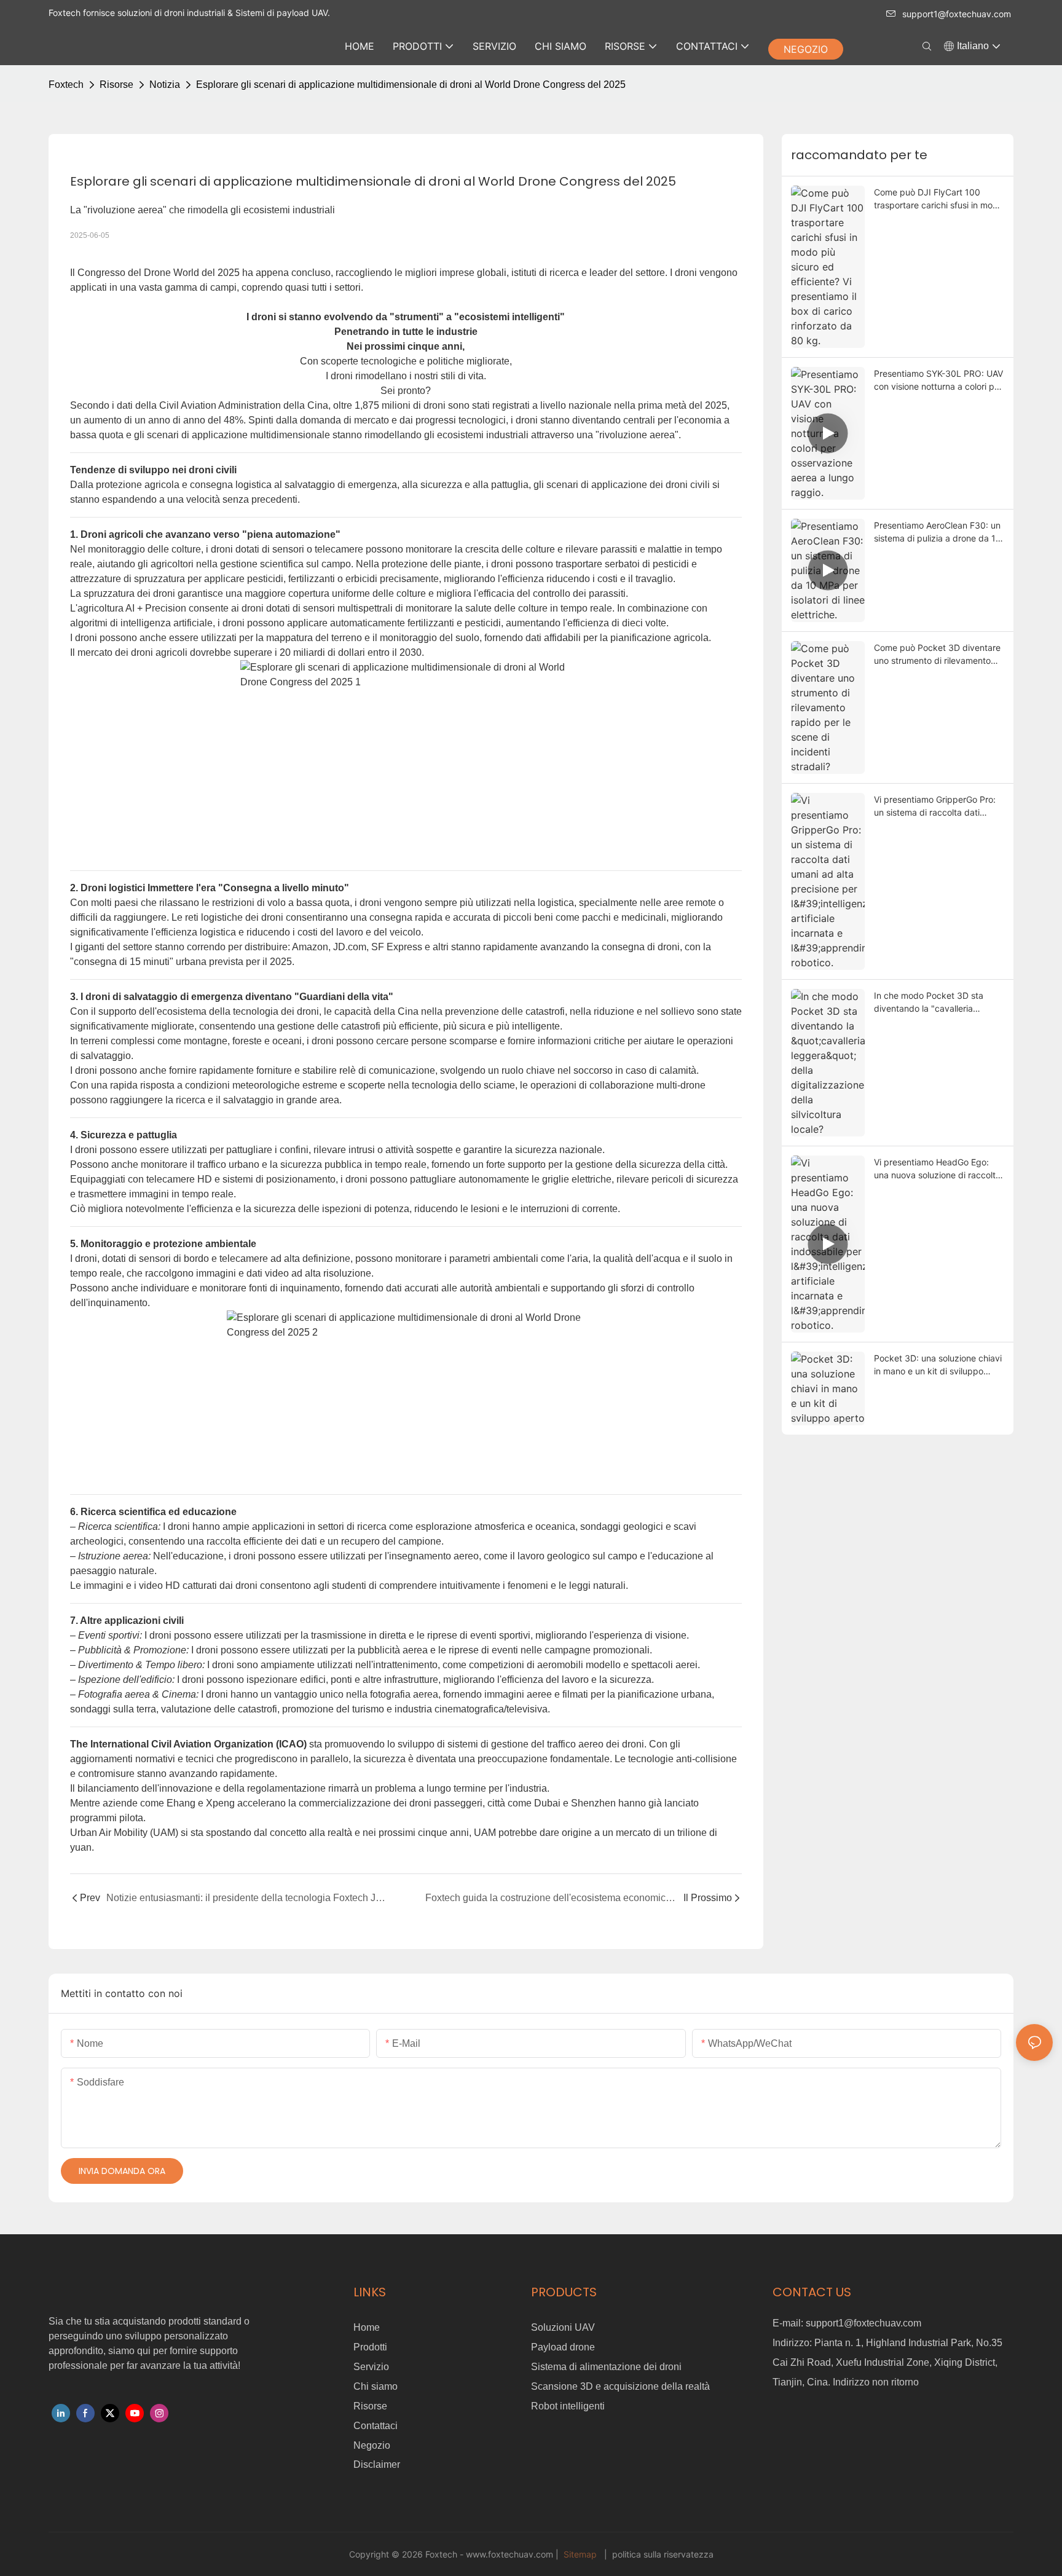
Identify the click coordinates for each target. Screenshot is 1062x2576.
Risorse (116, 85)
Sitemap (580, 2554)
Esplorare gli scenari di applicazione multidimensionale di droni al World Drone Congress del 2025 (411, 85)
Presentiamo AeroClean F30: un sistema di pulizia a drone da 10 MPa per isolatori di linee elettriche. (938, 532)
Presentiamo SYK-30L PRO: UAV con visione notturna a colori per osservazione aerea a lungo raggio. (938, 380)
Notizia (165, 85)
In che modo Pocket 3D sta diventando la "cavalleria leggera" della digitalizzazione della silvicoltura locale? (934, 1002)
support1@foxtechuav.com (957, 14)
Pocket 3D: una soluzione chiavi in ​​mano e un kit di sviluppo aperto (938, 1365)
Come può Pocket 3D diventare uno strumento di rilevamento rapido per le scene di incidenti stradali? (937, 655)
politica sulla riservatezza (662, 2554)
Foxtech (66, 85)
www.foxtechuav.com (511, 2554)
